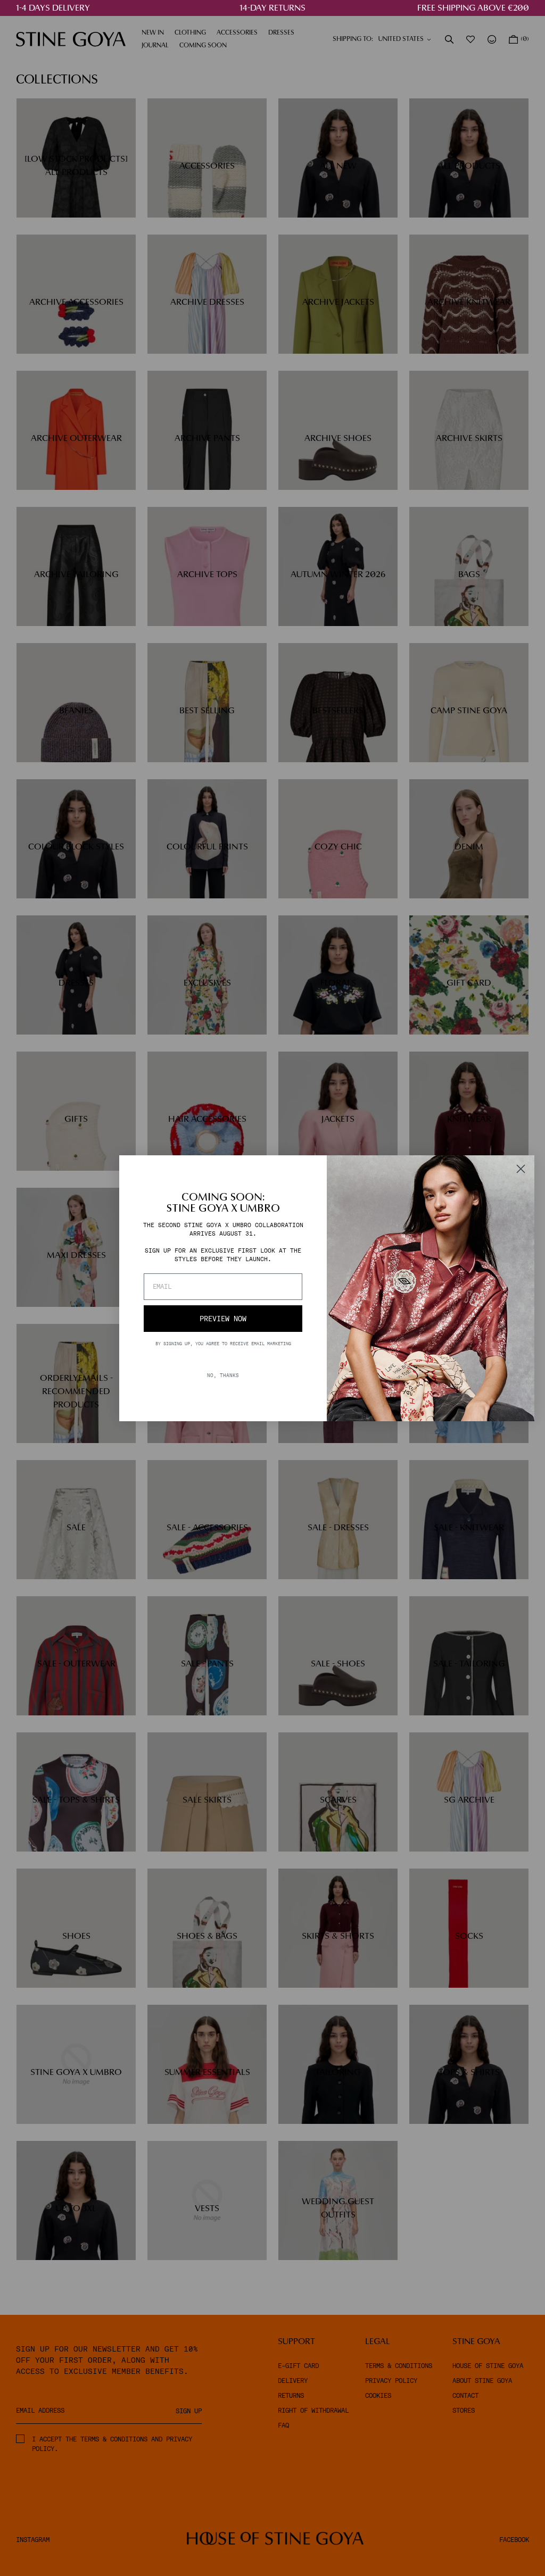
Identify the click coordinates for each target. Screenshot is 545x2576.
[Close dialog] (521, 1169)
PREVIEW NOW (223, 1319)
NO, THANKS (223, 1375)
